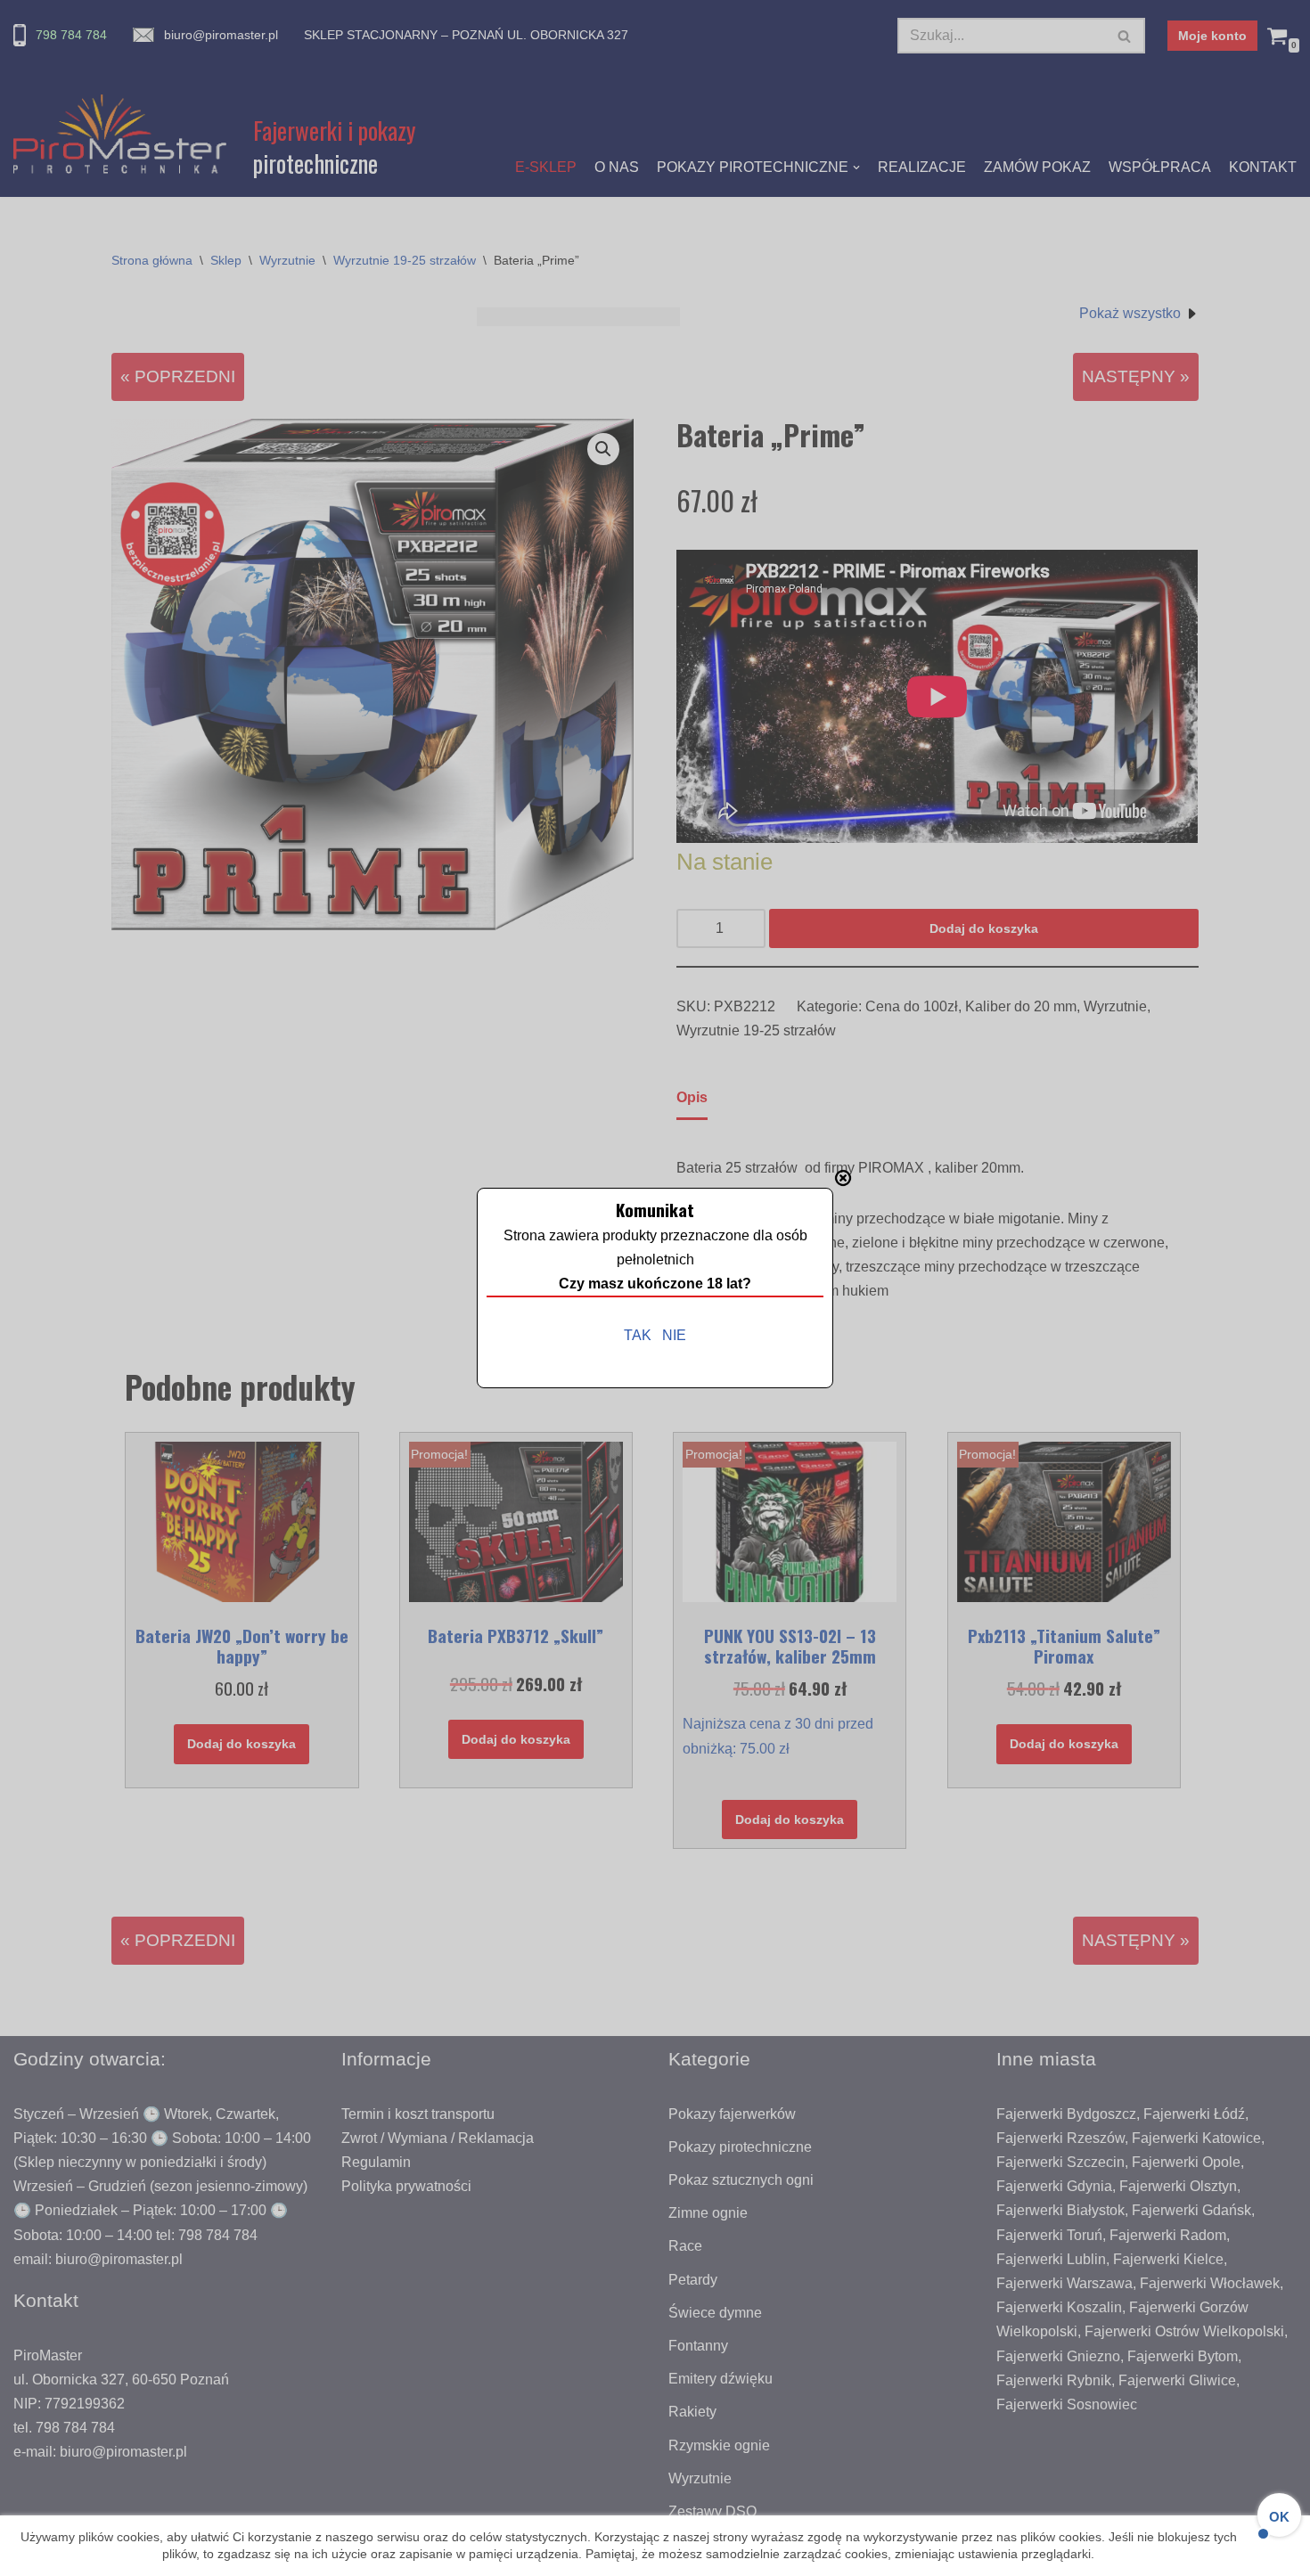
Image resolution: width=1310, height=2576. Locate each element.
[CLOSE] (843, 1178)
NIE (674, 1335)
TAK (638, 1335)
